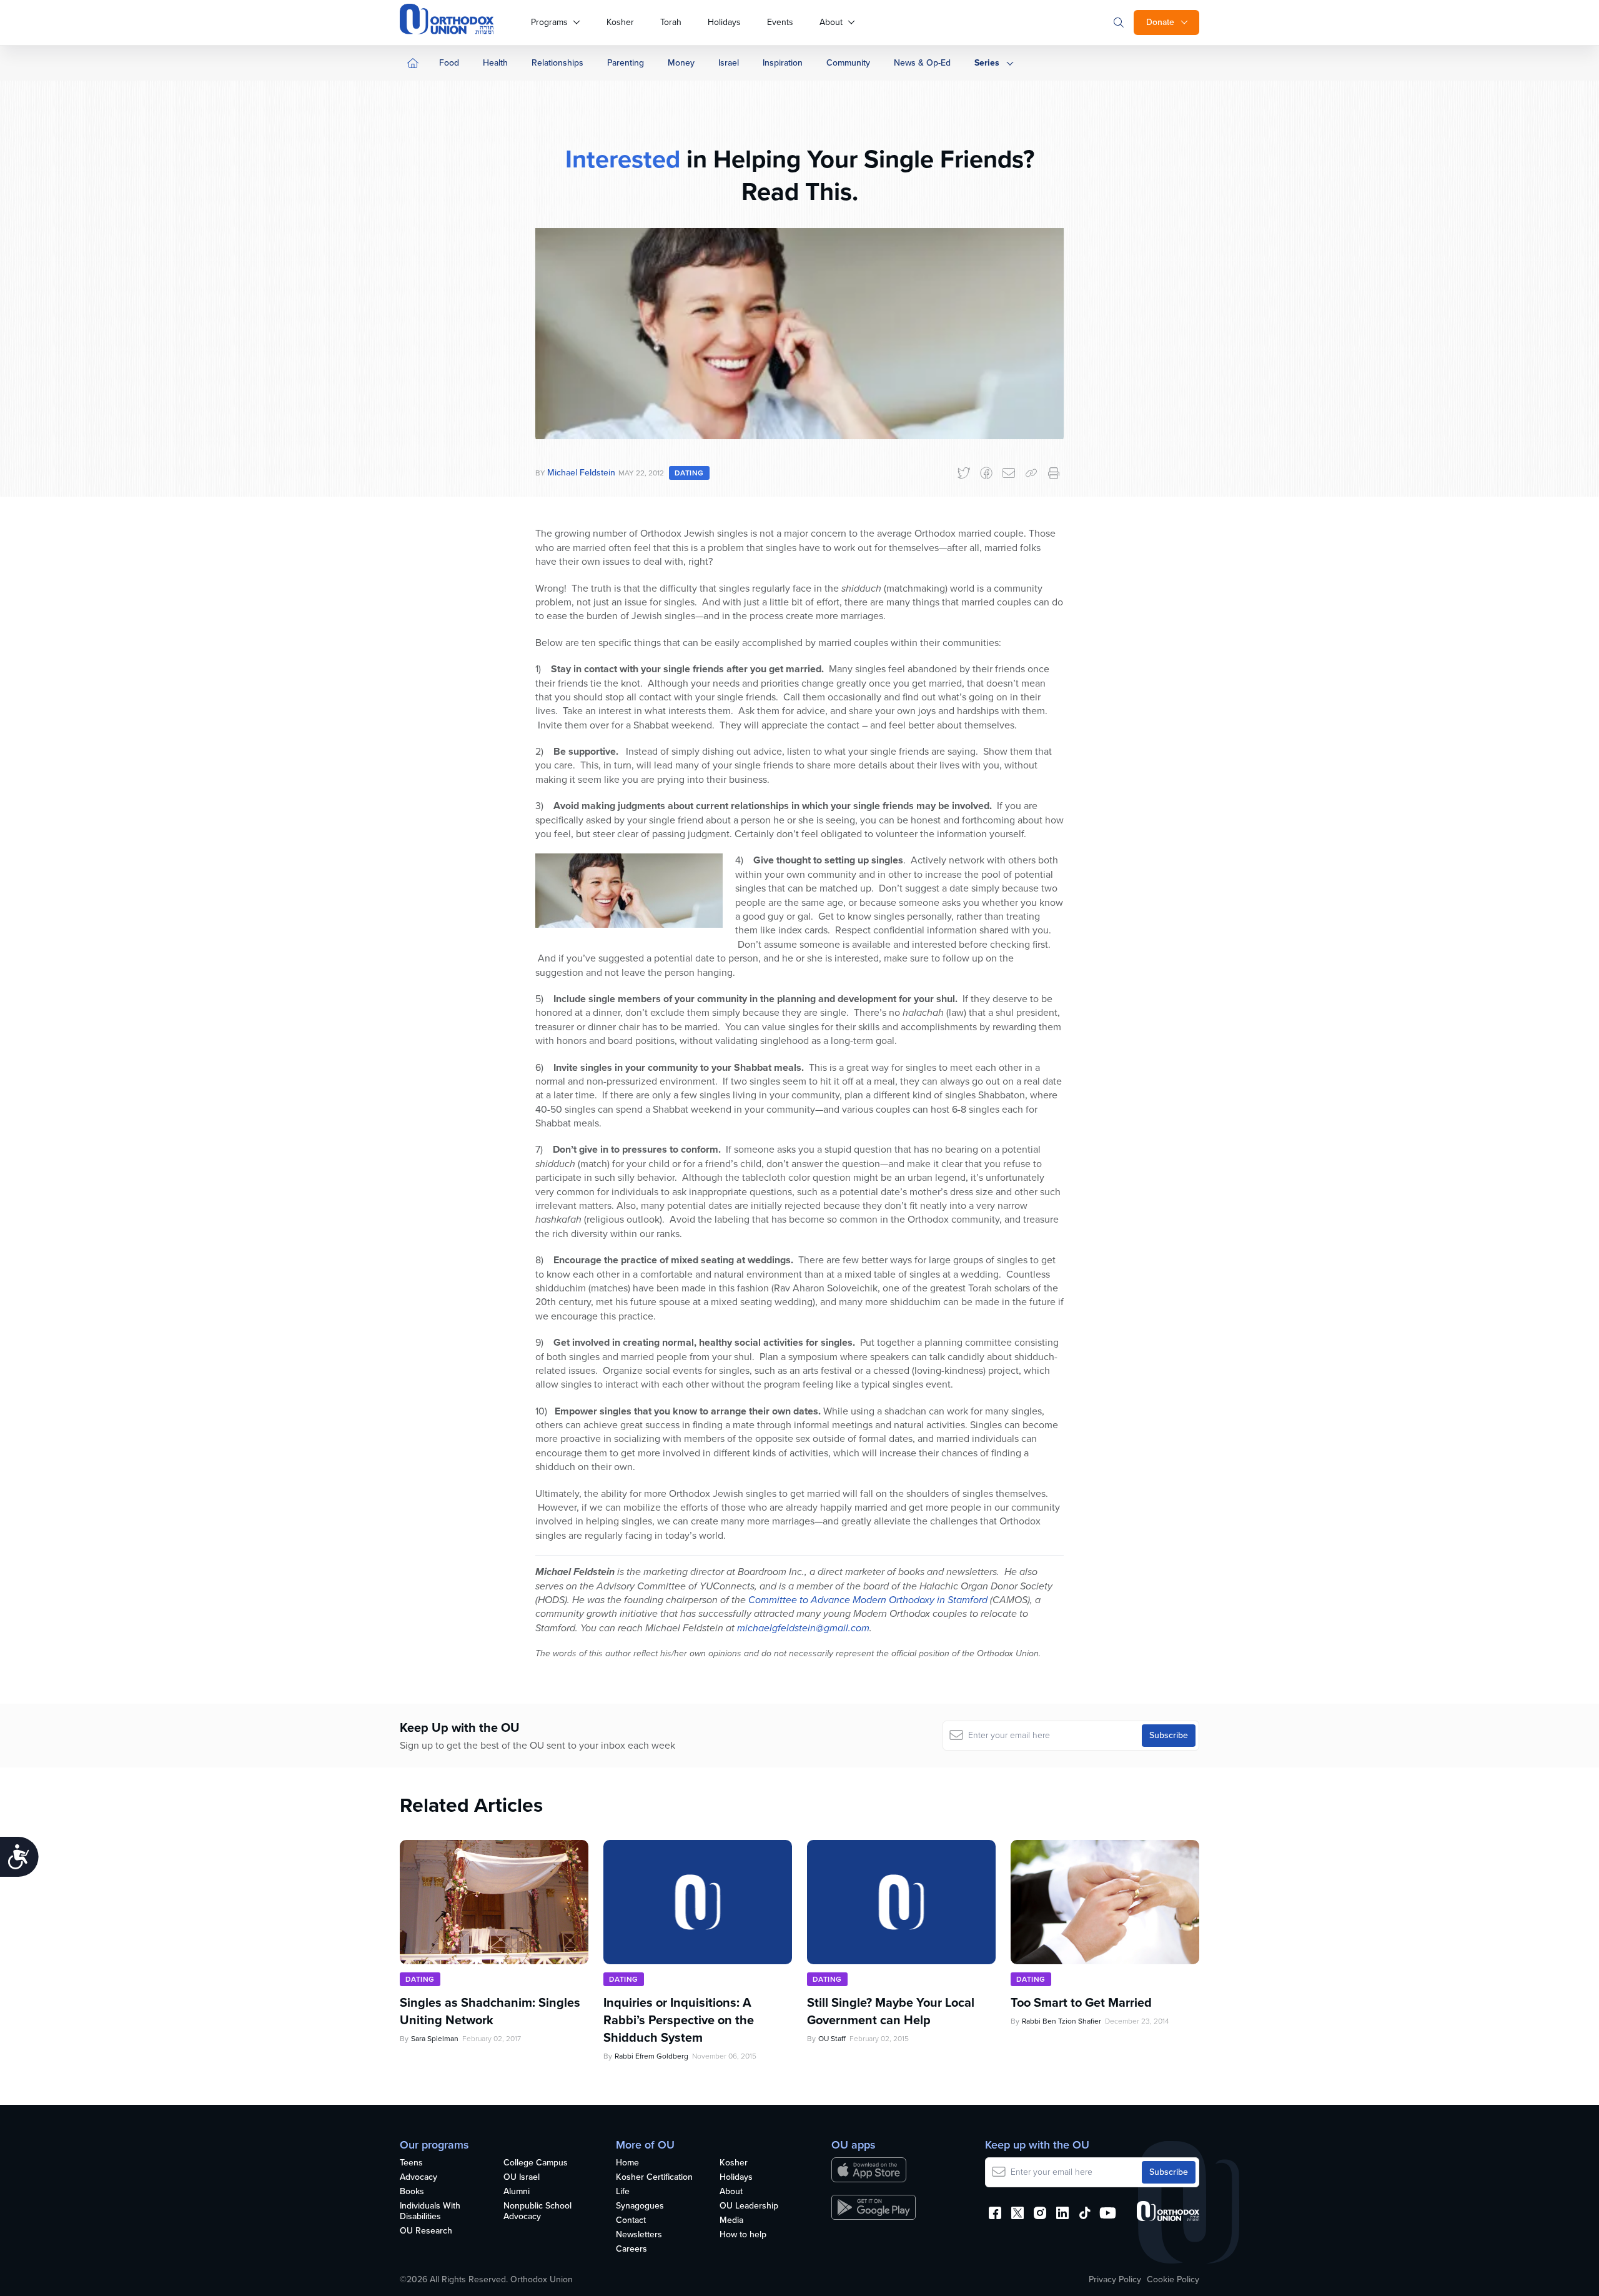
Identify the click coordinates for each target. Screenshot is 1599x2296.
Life (623, 2192)
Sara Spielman (435, 2039)
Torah (671, 22)
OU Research (426, 2231)
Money (681, 63)
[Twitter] (964, 473)
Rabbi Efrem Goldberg (651, 2056)
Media (731, 2221)
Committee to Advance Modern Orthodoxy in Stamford (868, 1600)
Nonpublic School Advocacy (537, 2212)
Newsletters (639, 2235)
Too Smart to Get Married (1081, 2002)
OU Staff (832, 2039)
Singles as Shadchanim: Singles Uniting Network (490, 2011)
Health (495, 63)
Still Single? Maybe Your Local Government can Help (891, 2011)
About (831, 22)
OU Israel (522, 2178)
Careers (631, 2249)
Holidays (724, 22)
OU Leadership (749, 2206)
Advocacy (418, 2178)
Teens (411, 2163)
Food (449, 63)
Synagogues (640, 2206)
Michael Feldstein (581, 473)
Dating (689, 473)
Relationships (557, 63)
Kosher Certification (654, 2178)
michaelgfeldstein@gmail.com (803, 1628)
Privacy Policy (1115, 2280)
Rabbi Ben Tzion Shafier (1062, 2021)
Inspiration (783, 63)
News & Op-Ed (922, 63)
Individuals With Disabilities (430, 2212)
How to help (743, 2235)
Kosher (620, 22)
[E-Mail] (1009, 473)
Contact (631, 2221)
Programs (549, 22)
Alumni (517, 2192)
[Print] (1054, 473)
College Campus (536, 2163)
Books (412, 2192)
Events (780, 22)
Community (848, 63)
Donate (1160, 22)
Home (627, 2163)
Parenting (626, 63)
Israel (729, 63)
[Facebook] (986, 473)
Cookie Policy (1173, 2280)
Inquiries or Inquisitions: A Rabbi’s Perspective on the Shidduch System (679, 2020)
